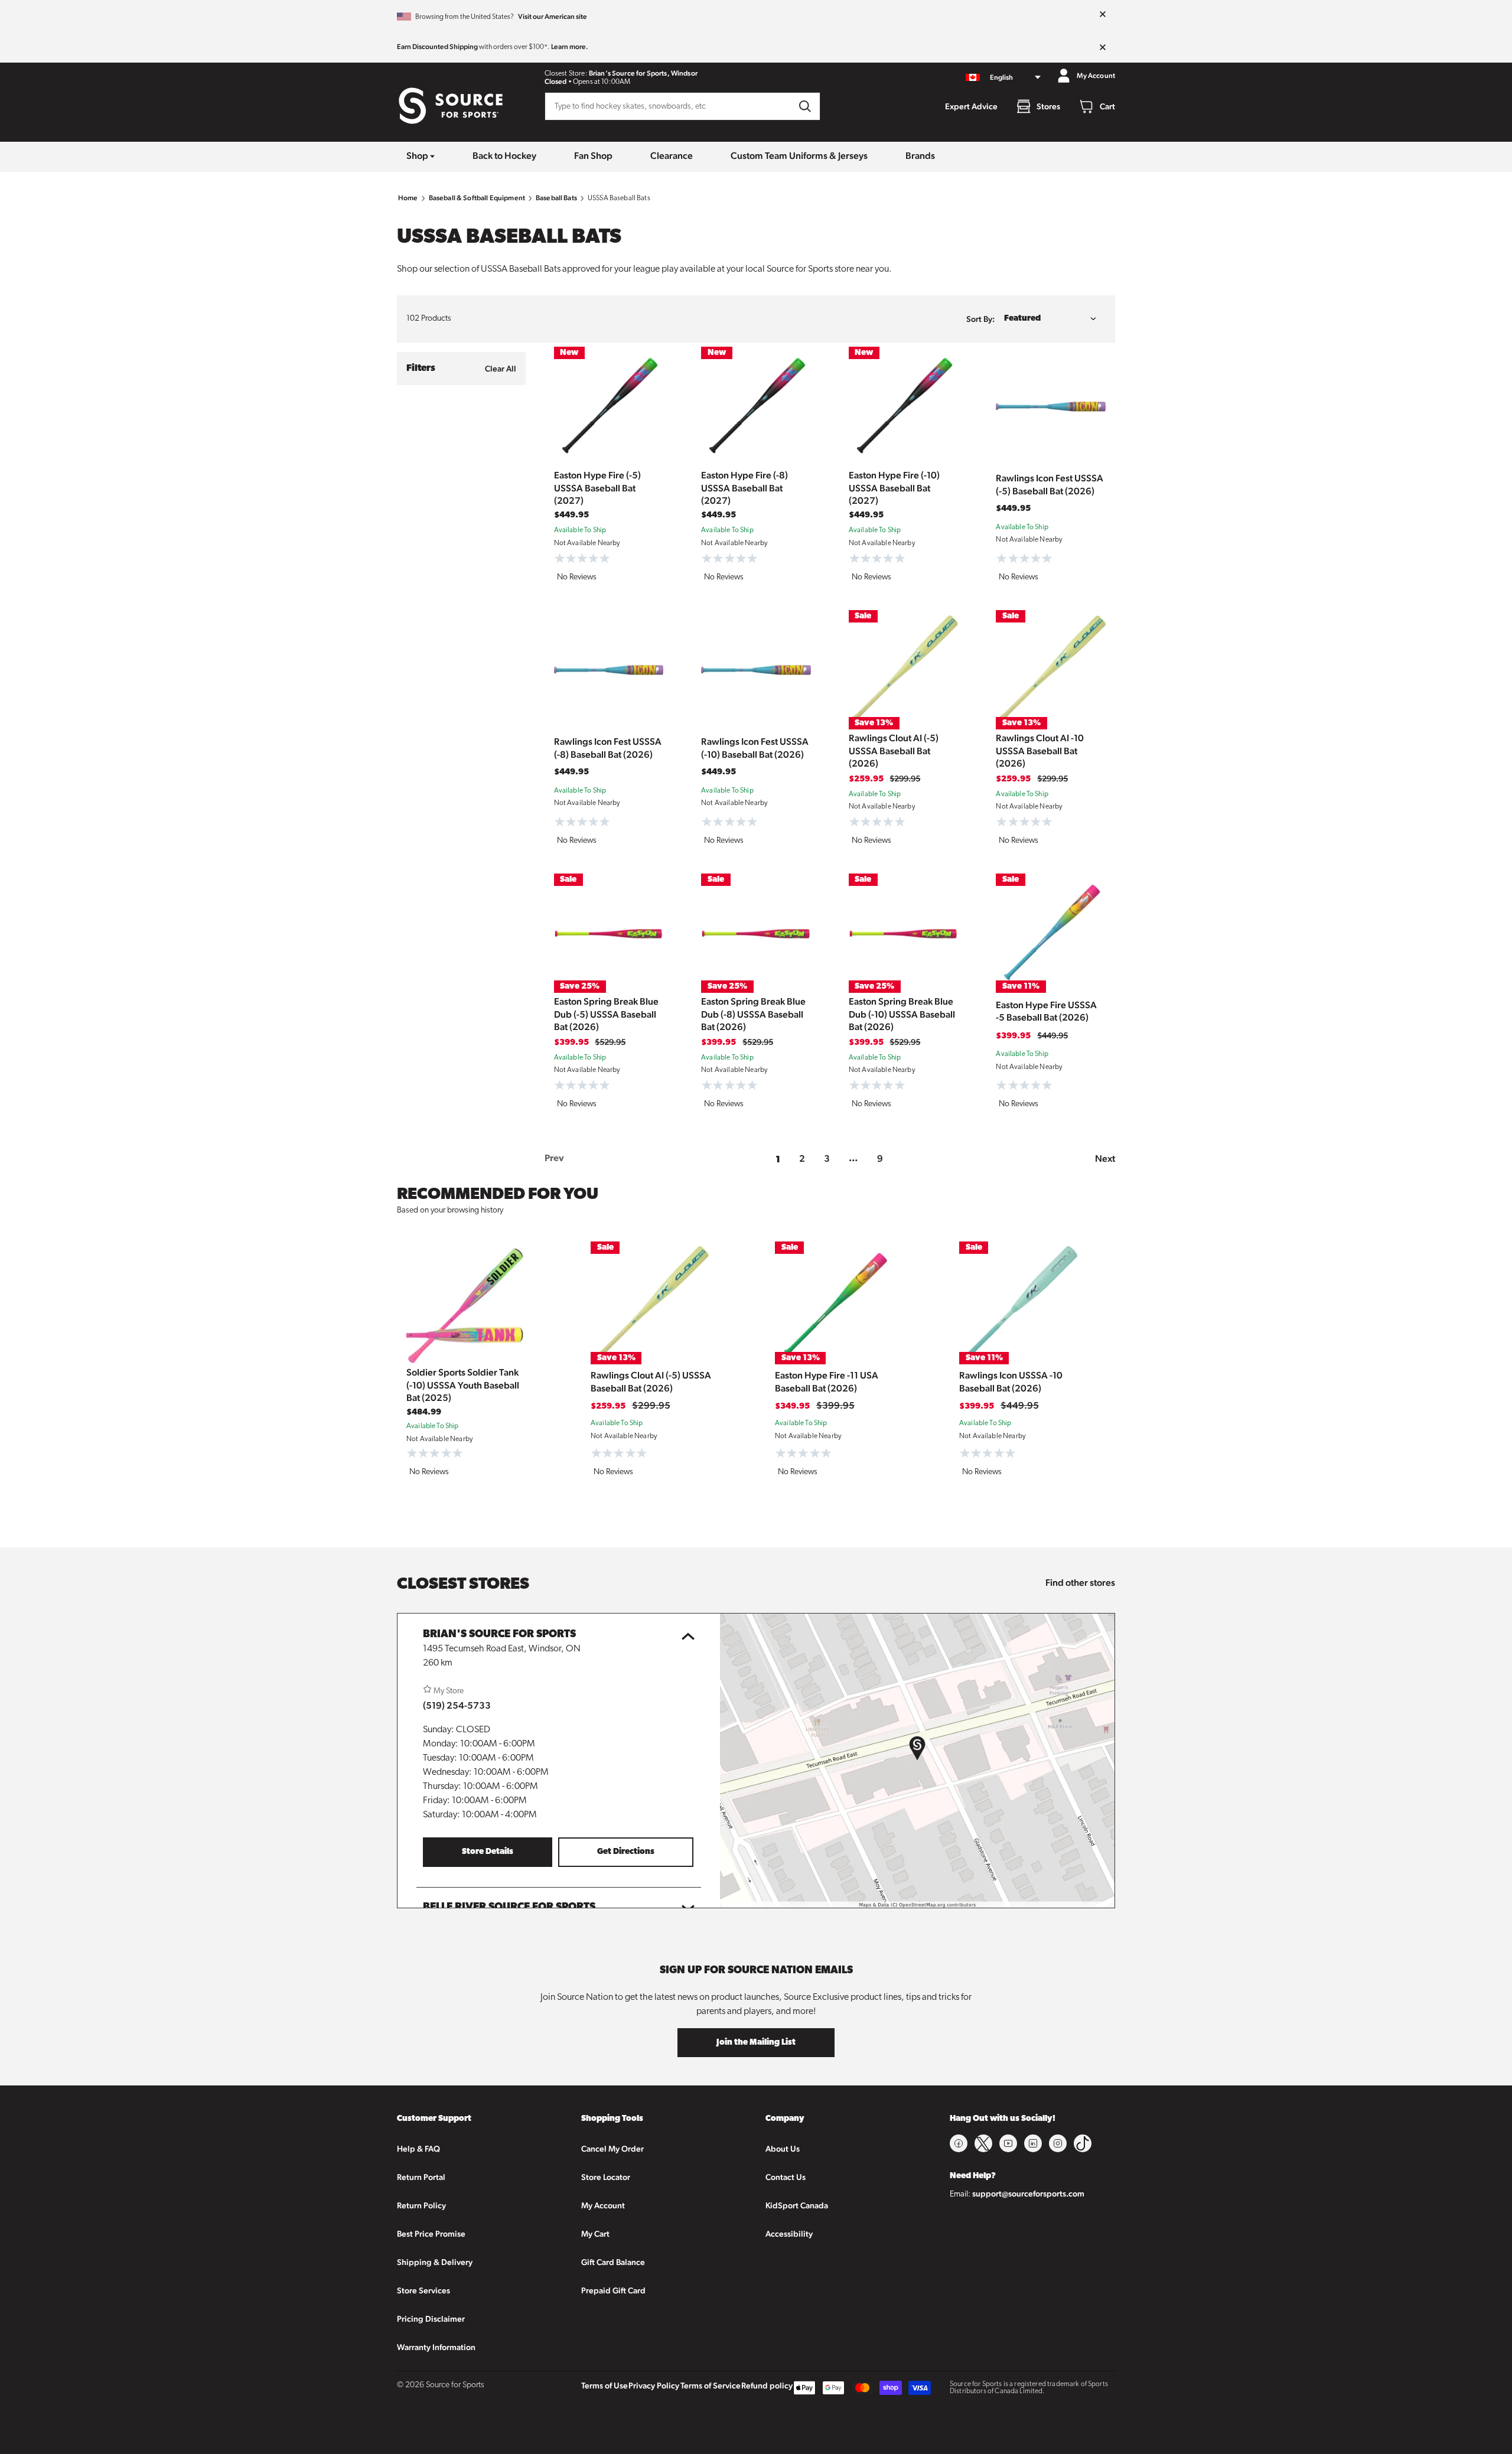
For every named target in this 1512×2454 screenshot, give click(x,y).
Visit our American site (553, 17)
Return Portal (421, 2177)
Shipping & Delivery (435, 2262)
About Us (783, 2149)
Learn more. (570, 47)
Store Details (488, 1852)
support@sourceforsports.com (1028, 2194)
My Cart (595, 2234)
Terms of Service (711, 2385)
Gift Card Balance (613, 2262)
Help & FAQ (418, 2149)
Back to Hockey (504, 156)
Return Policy (421, 2205)
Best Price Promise (431, 2234)
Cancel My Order (612, 2149)
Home (408, 198)
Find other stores (1080, 1583)
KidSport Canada (797, 2205)
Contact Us (786, 2177)
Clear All (501, 369)
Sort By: (980, 319)
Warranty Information (436, 2347)
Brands (920, 156)
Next (1105, 1158)
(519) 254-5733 (457, 1705)
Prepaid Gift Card (613, 2290)
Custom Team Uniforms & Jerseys (799, 156)
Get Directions (626, 1852)
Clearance (672, 156)
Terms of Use (605, 2385)
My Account (603, 2205)
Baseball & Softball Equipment (477, 198)
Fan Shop (593, 156)
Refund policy (767, 2385)
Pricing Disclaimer (431, 2319)
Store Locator (606, 2177)
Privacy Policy (654, 2385)
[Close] (1103, 15)
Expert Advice (971, 106)
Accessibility (789, 2234)
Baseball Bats (556, 198)
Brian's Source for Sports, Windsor (643, 73)
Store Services (423, 2290)
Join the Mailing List (756, 2043)
